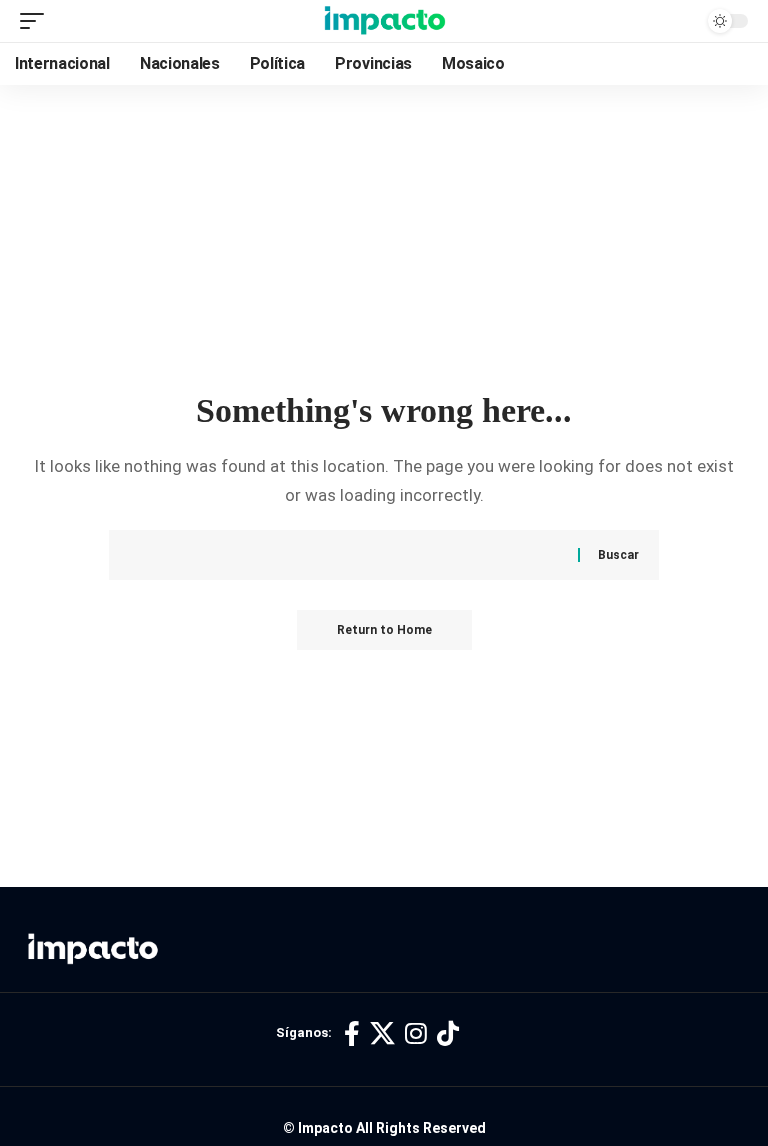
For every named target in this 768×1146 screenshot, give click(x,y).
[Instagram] (416, 1034)
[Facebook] (352, 1034)
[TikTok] (448, 1034)
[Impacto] (384, 21)
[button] (37, 21)
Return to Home (384, 630)
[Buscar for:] (361, 555)
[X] (382, 1034)
